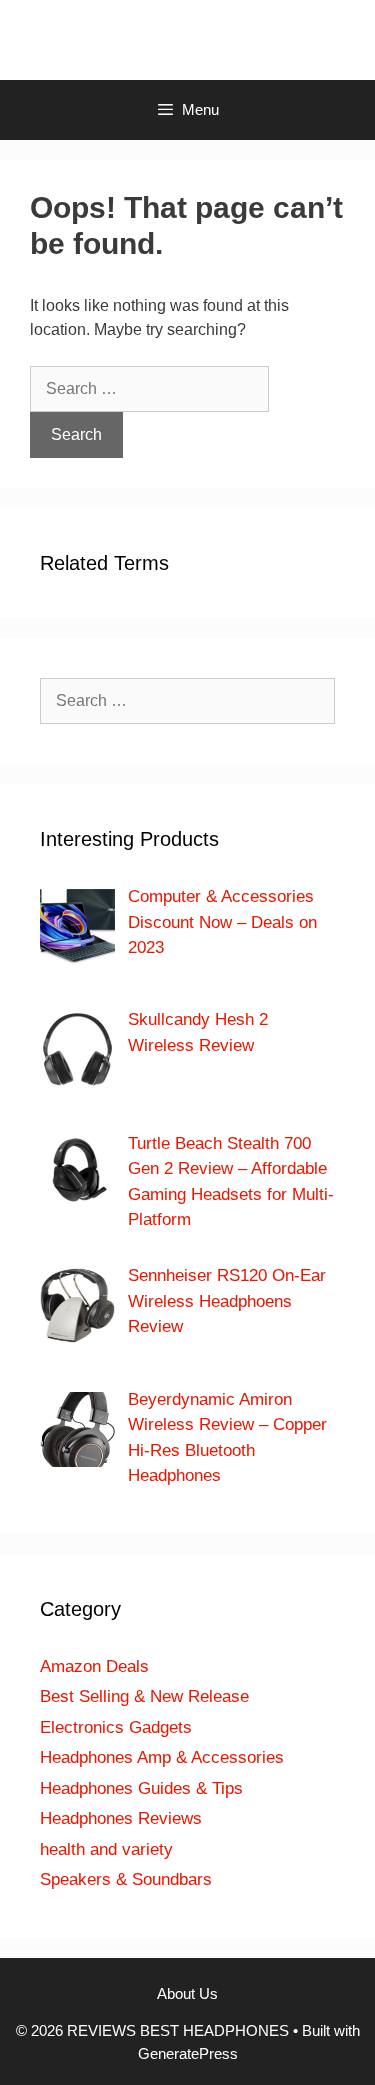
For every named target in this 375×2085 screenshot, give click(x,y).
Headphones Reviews (121, 1818)
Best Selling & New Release (144, 1696)
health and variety (106, 1849)
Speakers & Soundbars (126, 1879)
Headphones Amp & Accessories (162, 1757)
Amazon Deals (94, 1666)
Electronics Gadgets (116, 1727)
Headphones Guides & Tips (141, 1788)
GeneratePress (188, 2053)
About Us (187, 1993)
